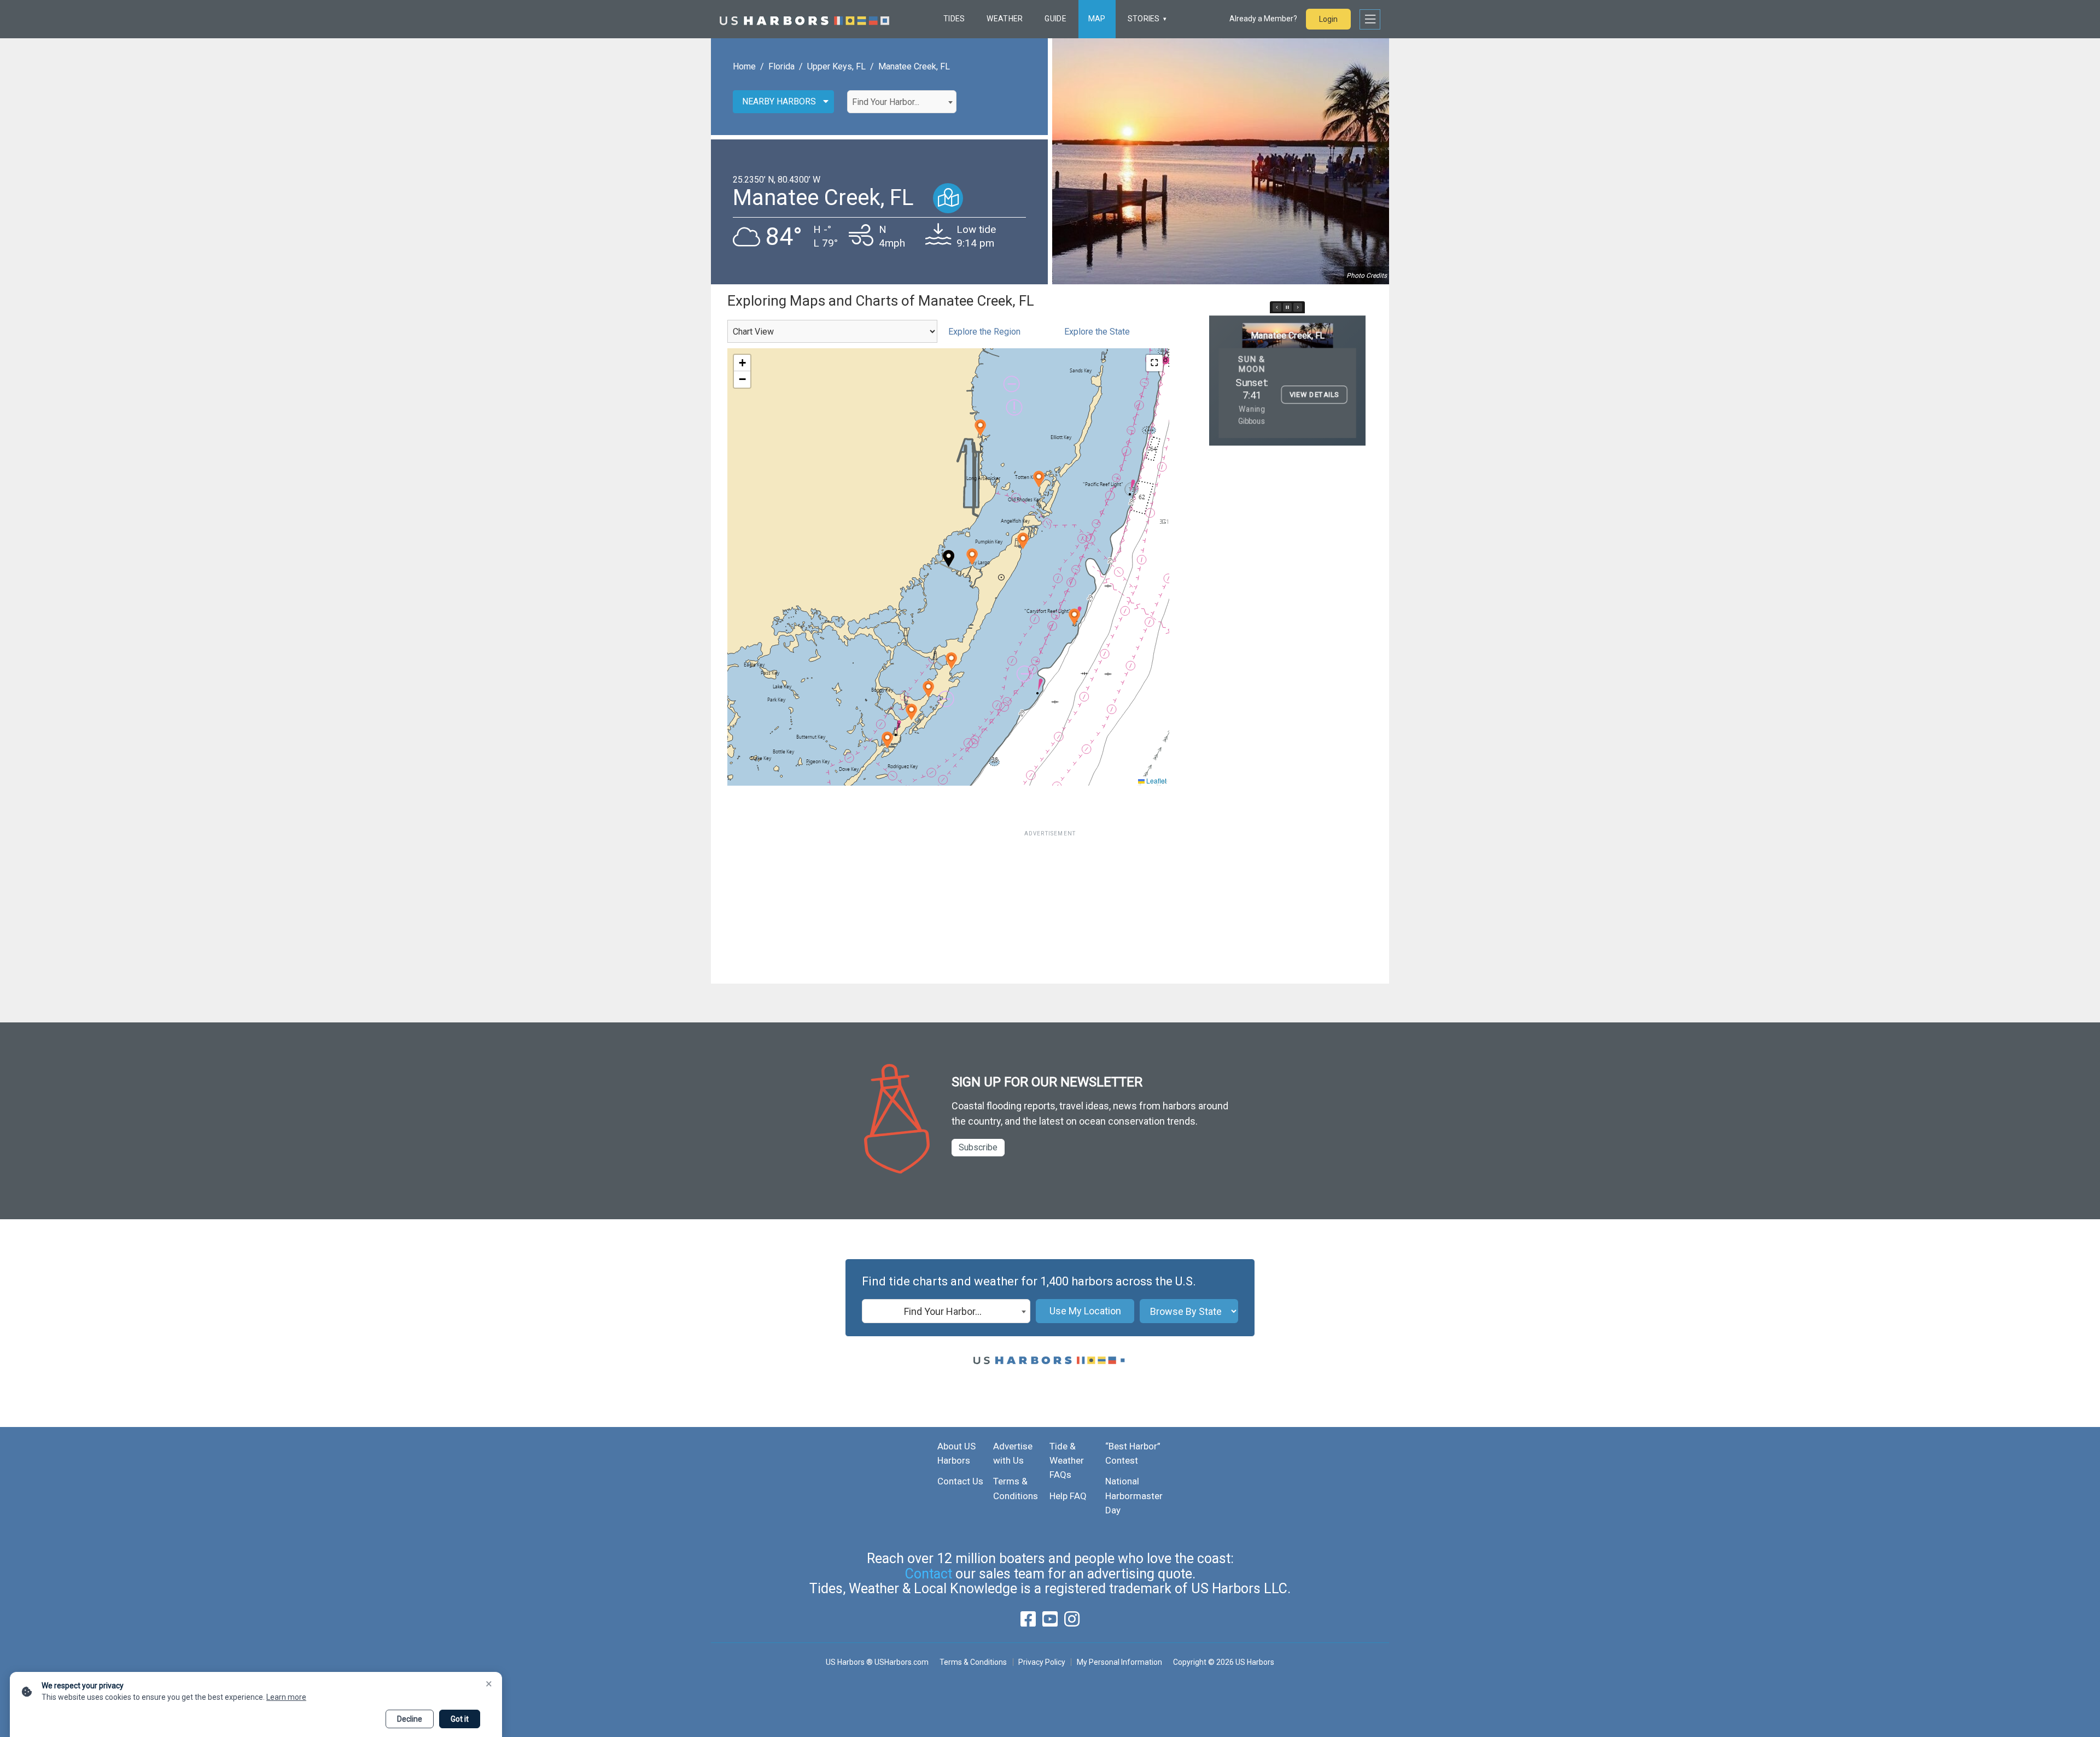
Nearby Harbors (779, 101)
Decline (410, 1719)
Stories (1144, 19)
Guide (1055, 19)
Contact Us (960, 1481)
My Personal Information (1119, 1662)
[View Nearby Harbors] (948, 198)
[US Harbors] (804, 19)
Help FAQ (1068, 1496)
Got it (460, 1719)
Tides (954, 19)
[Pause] (1287, 307)
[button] (951, 661)
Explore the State (1097, 332)
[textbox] (902, 102)
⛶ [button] (1154, 363)
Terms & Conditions (973, 1662)
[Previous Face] (1277, 307)
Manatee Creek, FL (914, 66)
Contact (929, 1574)
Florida (781, 66)
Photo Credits (1367, 276)
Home (744, 66)
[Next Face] (1298, 307)
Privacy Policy (1042, 1662)
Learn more (286, 1697)
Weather (1005, 19)
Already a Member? (1263, 19)
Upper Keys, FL (836, 66)
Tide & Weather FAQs (1067, 1461)
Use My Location (1085, 1311)
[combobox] (902, 102)
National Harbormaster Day (1134, 1496)
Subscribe (978, 1147)
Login (1328, 19)
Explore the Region (984, 332)
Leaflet (1156, 780)
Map (1097, 19)
